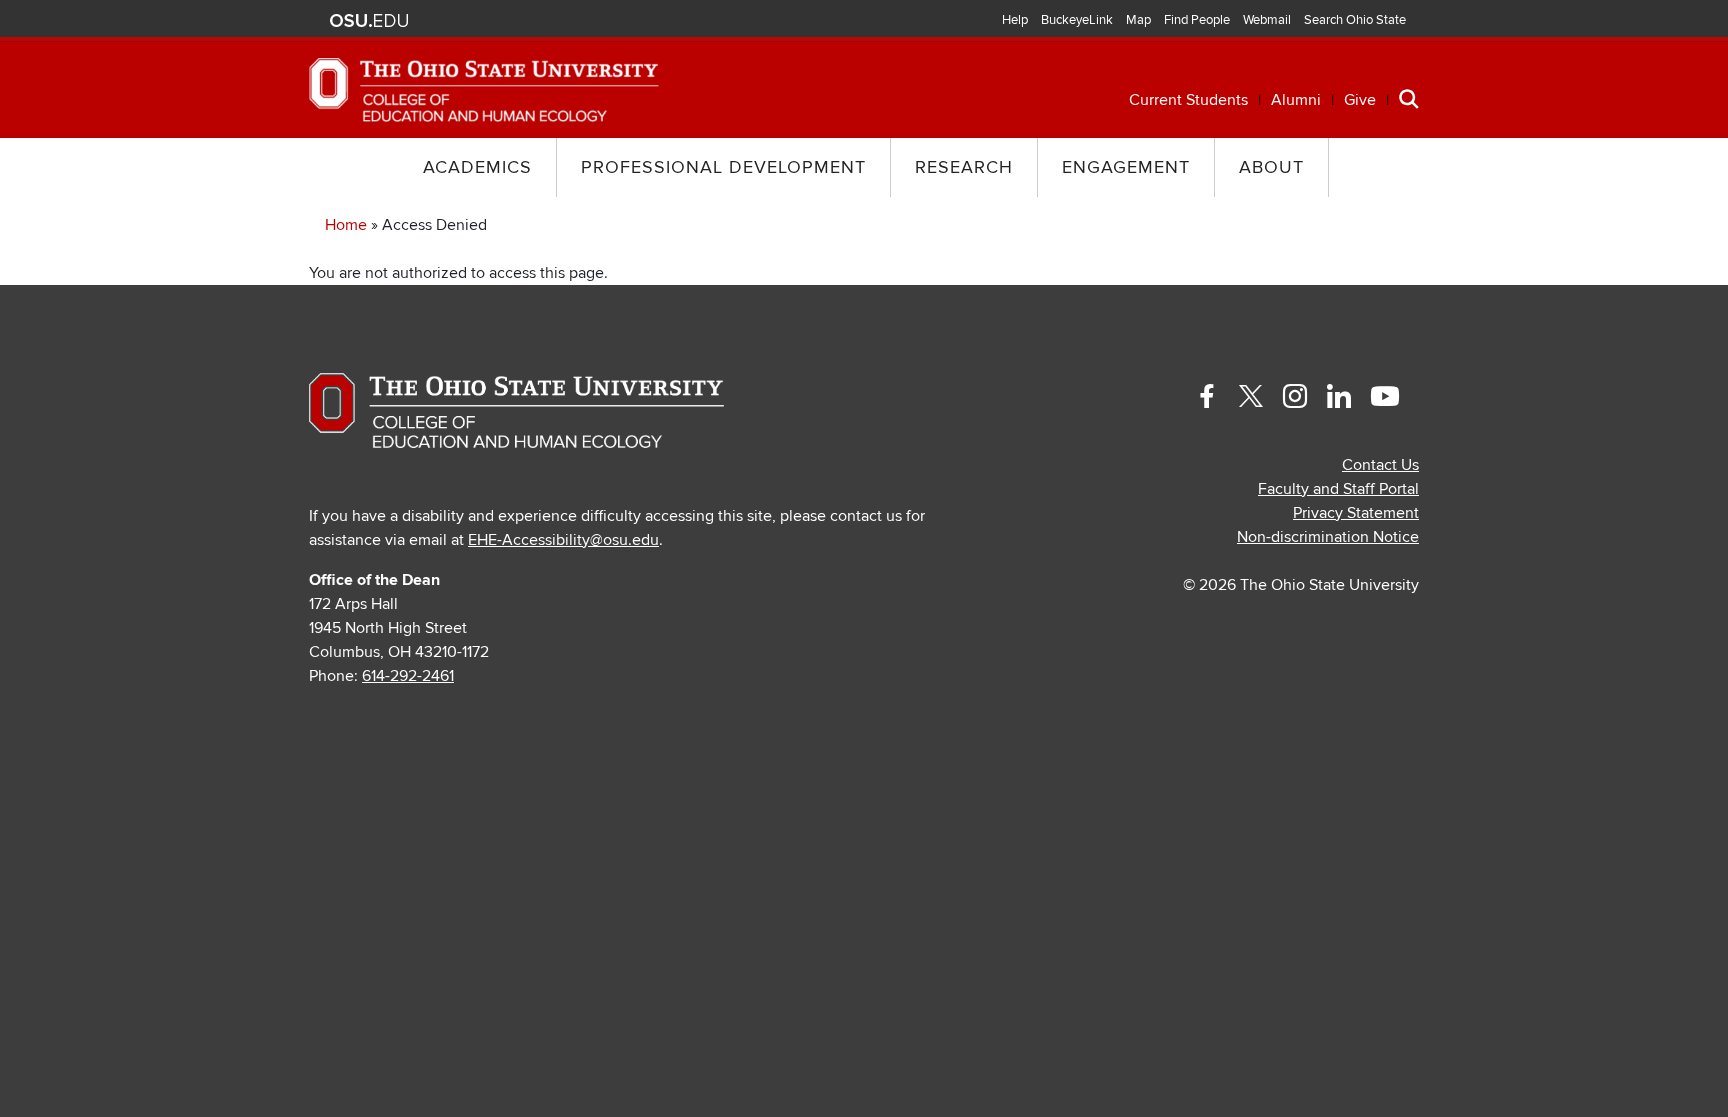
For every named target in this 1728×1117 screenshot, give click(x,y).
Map (1138, 20)
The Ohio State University (369, 21)
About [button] (1271, 167)
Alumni (1296, 100)
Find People (1197, 20)
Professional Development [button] (723, 167)
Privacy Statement (1356, 513)
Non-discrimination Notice (1328, 537)
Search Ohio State (1355, 20)
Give (1360, 100)
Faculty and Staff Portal (1338, 489)
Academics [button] (477, 167)
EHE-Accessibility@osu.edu (563, 540)
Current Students (1188, 100)
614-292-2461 (408, 676)
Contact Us (1380, 465)
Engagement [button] (1126, 167)
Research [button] (964, 167)
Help (1015, 20)
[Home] (484, 89)
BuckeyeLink (1077, 20)
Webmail (1267, 20)
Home (346, 225)
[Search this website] (1409, 98)
